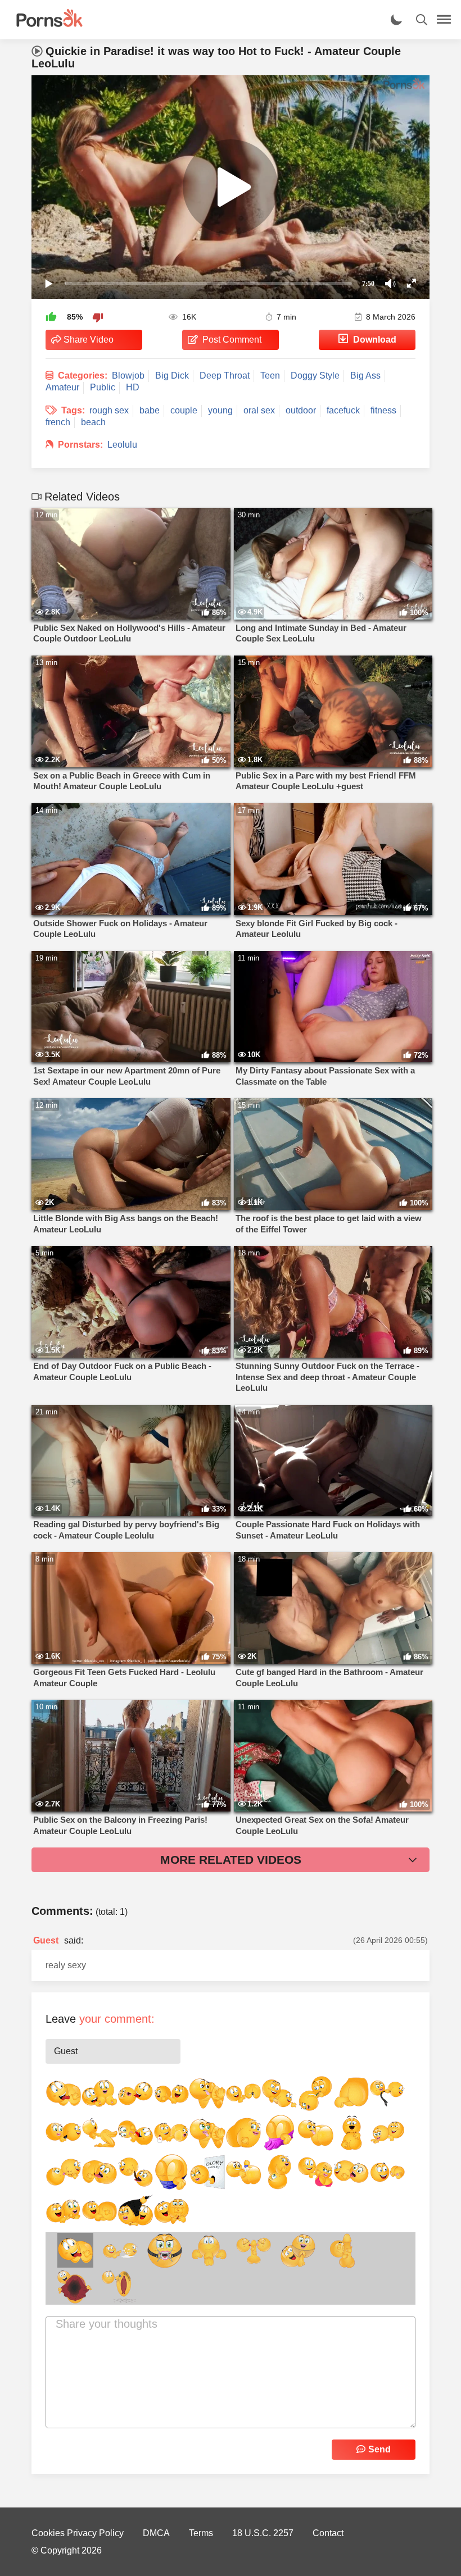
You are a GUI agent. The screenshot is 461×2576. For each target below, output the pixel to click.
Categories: (83, 376)
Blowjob (128, 376)
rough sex (109, 410)
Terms (201, 2533)
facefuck (343, 410)
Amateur (62, 387)
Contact (328, 2533)
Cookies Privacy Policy (78, 2533)
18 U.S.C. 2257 (263, 2533)
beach (93, 422)
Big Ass (365, 376)
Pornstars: (80, 445)
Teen (270, 376)
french (58, 422)
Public (103, 387)
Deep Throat (225, 376)
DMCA (156, 2533)
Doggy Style (315, 376)
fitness (383, 410)
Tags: (73, 410)
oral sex (259, 410)
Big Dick (172, 376)
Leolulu (122, 445)
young (220, 410)
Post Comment (232, 340)
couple (184, 410)
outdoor (301, 410)
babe (150, 410)
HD (133, 387)
